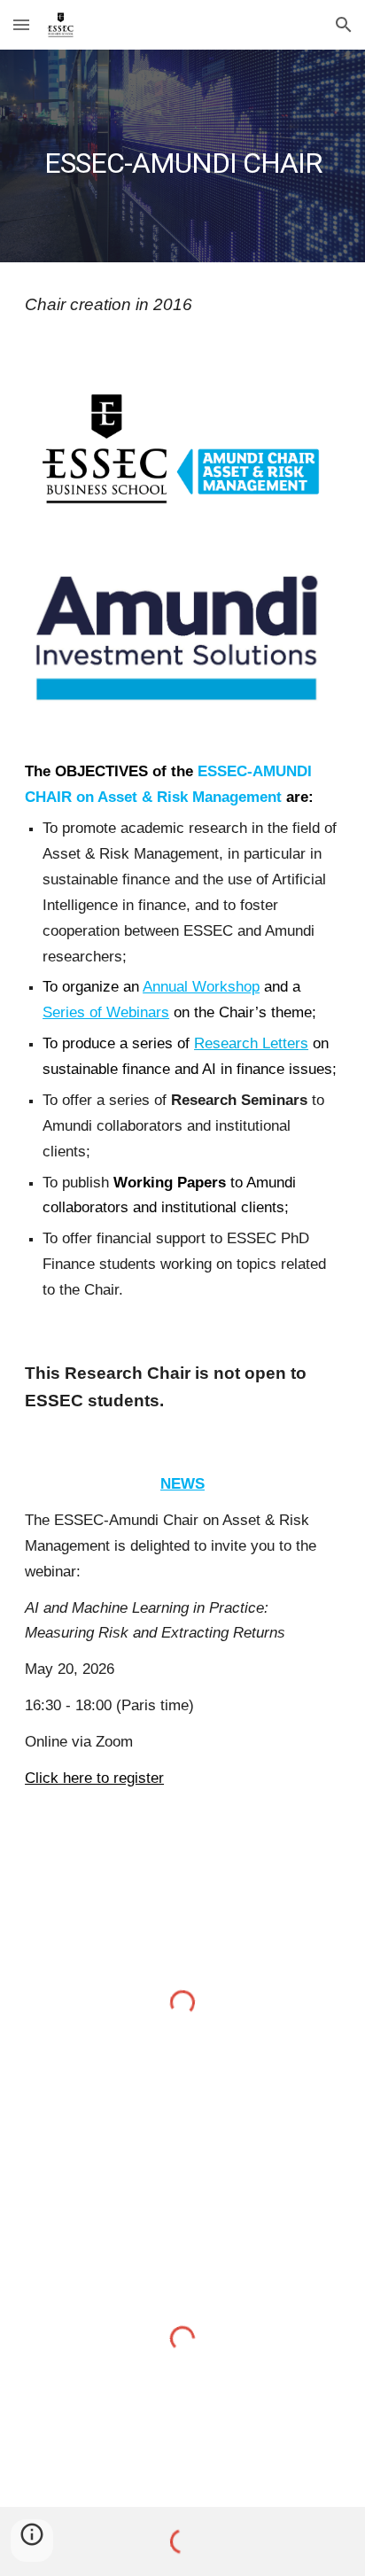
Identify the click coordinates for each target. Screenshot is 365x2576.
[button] (21, 24)
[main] (182, 156)
